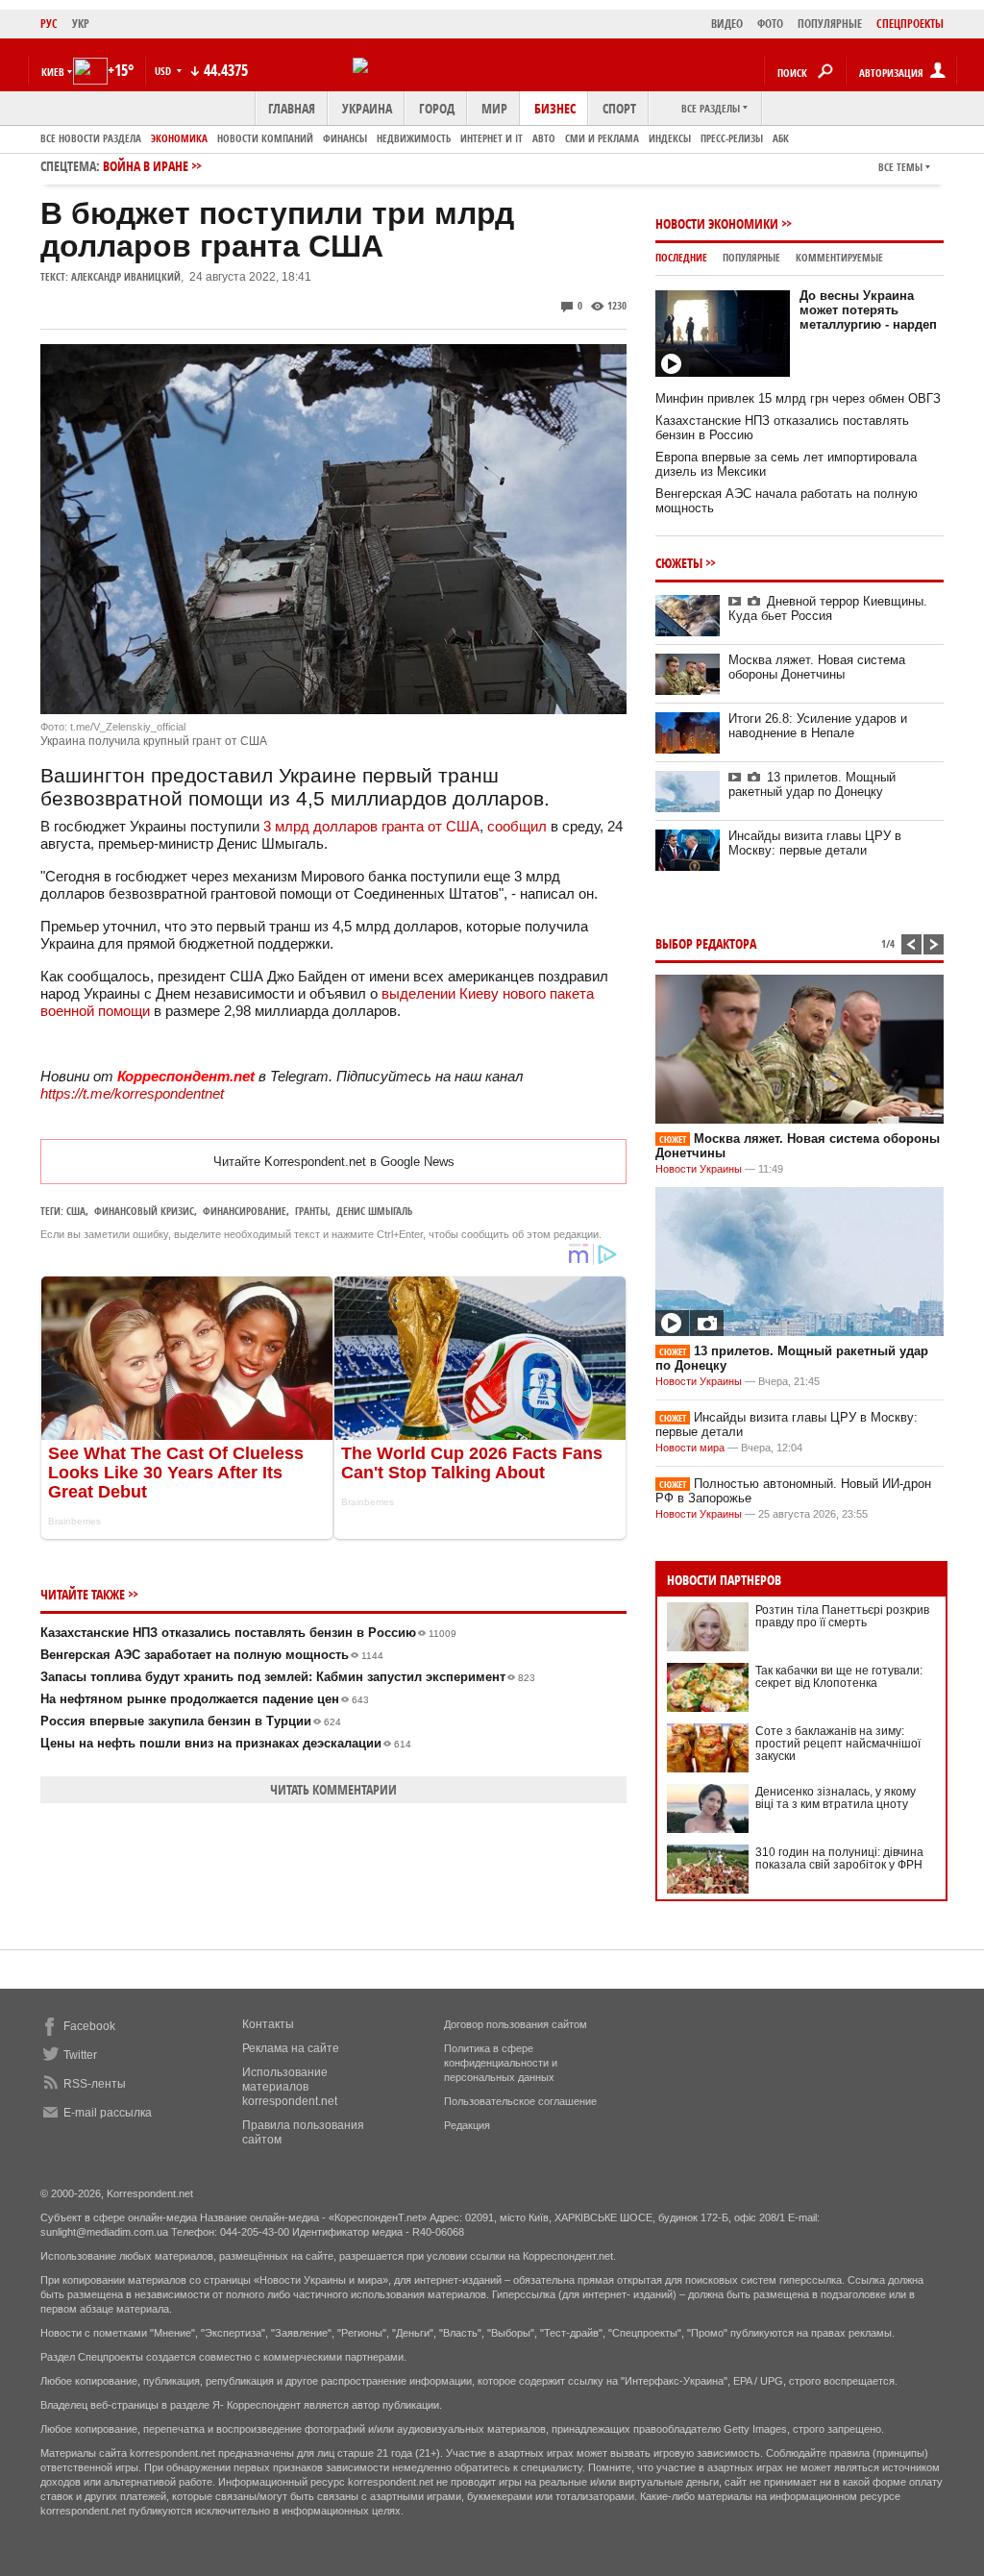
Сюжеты (679, 563)
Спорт (619, 108)
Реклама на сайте (291, 2048)
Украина (367, 108)
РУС (49, 24)
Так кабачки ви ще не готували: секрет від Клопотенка (839, 1677)
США (76, 1211)
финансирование (245, 1211)
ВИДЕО (727, 24)
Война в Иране (146, 166)
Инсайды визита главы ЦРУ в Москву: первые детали (815, 843)
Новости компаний (265, 138)
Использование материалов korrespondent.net (290, 2087)
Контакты (268, 2024)
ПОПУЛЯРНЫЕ (830, 24)
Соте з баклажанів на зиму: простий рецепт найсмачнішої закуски (838, 1744)
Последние (681, 257)
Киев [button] (53, 72)
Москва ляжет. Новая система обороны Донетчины (817, 667)
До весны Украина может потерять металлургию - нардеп (868, 310)
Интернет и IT (492, 138)
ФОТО (770, 24)
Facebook (89, 2026)
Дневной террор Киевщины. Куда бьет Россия (828, 608)
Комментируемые (839, 257)
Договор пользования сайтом (516, 2024)
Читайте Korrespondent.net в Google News (334, 1162)
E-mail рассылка (108, 2113)
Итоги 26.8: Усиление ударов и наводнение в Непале (818, 726)
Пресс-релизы (732, 138)
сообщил (517, 826)
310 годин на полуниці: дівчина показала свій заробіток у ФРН (839, 1858)
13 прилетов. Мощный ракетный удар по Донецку (812, 784)
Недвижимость (414, 138)
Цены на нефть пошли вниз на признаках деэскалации (226, 1743)
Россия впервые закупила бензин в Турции (191, 1721)
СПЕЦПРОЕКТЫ (910, 24)
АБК (781, 138)
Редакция (467, 2125)
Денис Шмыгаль (374, 1211)
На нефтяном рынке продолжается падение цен (205, 1699)
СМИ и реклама (602, 138)
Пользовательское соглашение (520, 2101)
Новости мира (690, 1448)
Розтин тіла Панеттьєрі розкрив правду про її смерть (842, 1616)
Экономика (179, 138)
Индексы (670, 138)
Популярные (751, 257)
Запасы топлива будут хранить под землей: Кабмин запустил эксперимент (288, 1677)
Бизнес (555, 108)
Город (437, 108)
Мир (494, 108)
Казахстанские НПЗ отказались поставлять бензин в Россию (248, 1633)
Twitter (80, 2055)
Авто (544, 138)
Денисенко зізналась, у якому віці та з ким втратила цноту (836, 1798)
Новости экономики (717, 223)
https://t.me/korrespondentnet (132, 1093)
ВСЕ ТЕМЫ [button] (900, 167)
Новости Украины (699, 1169)
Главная (292, 108)
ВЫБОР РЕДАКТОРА (706, 943)
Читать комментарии (333, 1789)
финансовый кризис (144, 1211)
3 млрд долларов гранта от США (371, 826)
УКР (81, 24)
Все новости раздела (91, 138)
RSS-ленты (95, 2084)
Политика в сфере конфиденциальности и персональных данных (501, 2063)
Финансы (345, 138)
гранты (311, 1211)
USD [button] (164, 71)
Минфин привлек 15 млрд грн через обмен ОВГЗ (798, 398)
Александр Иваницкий (126, 276)
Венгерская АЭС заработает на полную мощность (212, 1655)
